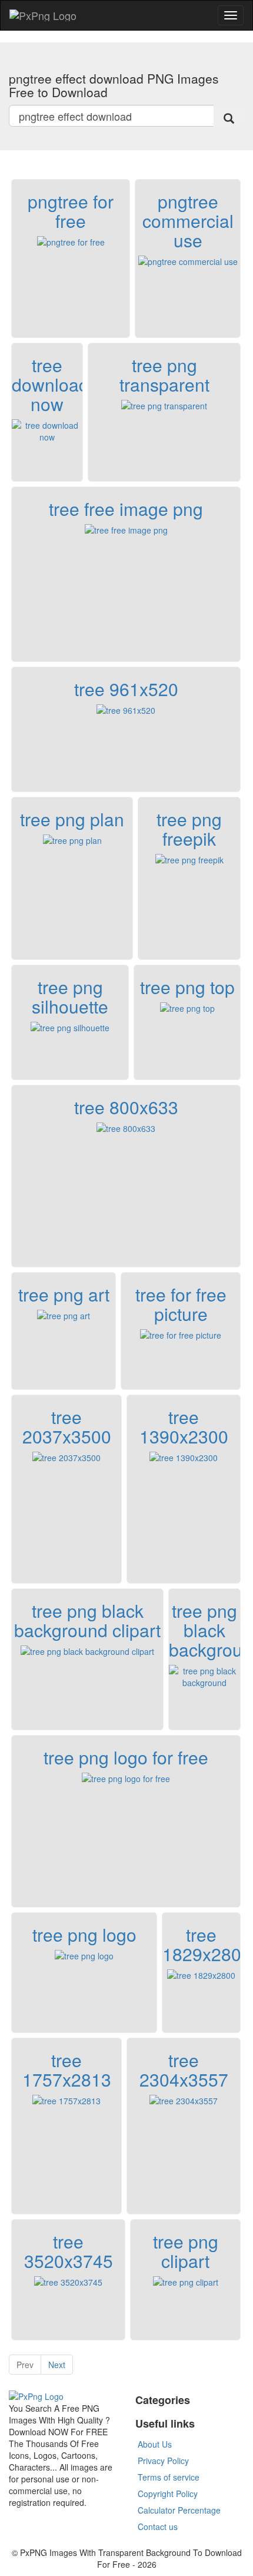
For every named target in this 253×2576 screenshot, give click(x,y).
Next (57, 2365)
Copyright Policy (168, 2494)
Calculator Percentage (179, 2510)
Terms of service (169, 2477)
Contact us (158, 2527)
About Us (155, 2444)
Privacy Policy (163, 2461)
